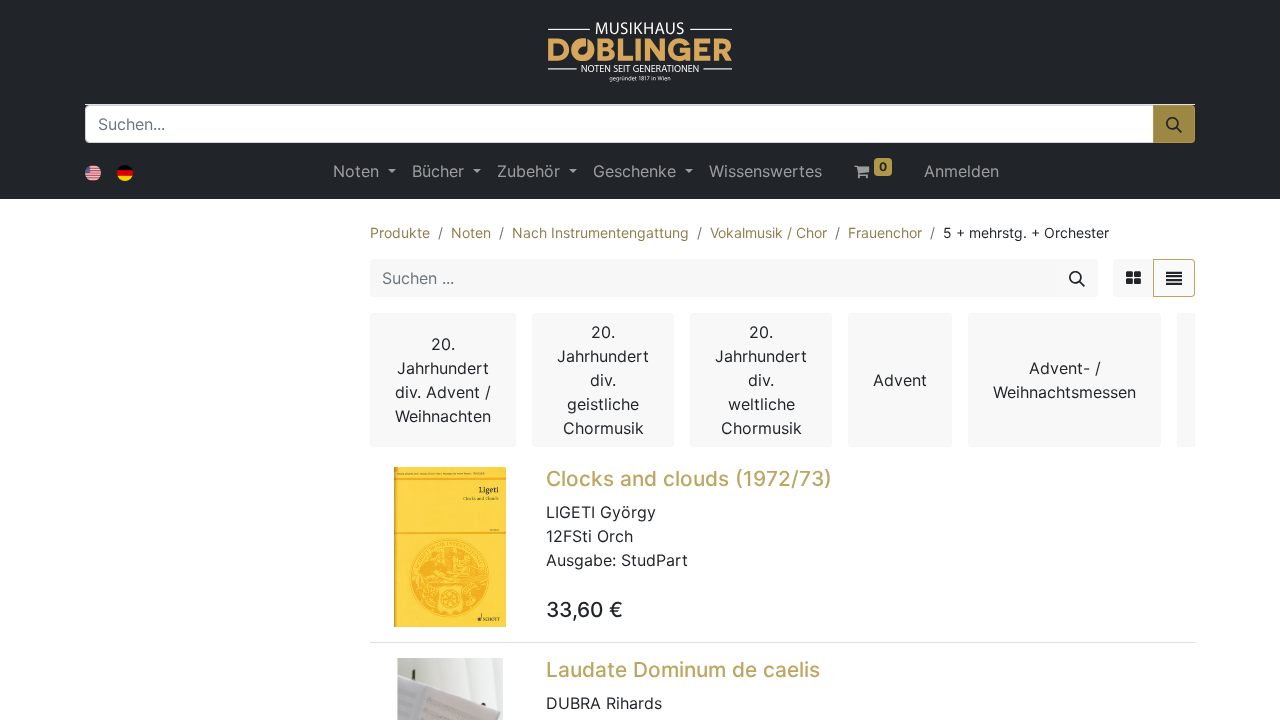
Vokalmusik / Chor (768, 232)
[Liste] (1174, 278)
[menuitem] (765, 171)
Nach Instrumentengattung (600, 232)
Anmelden (961, 171)
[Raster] (1133, 278)
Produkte (400, 232)
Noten (471, 232)
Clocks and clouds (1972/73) (689, 478)
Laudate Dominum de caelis (683, 669)
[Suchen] (1174, 124)
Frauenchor (885, 232)
